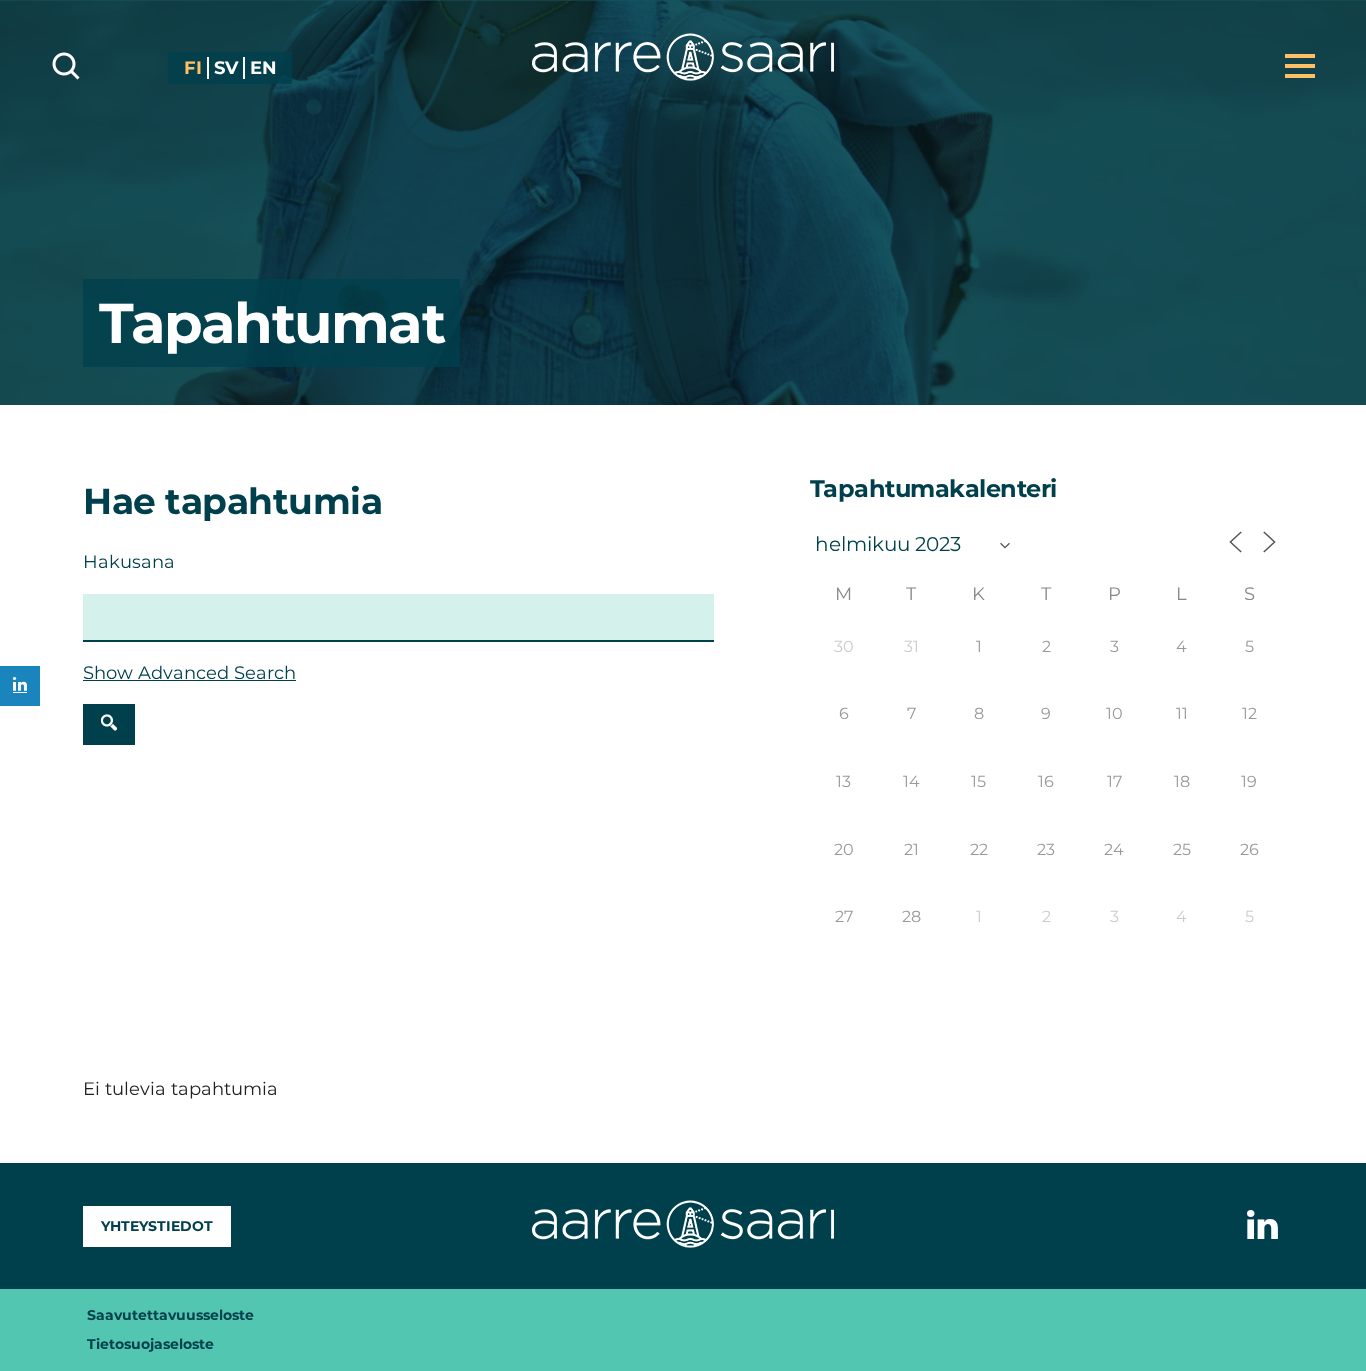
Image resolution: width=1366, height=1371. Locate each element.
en (263, 68)
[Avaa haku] (66, 66)
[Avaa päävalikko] (1300, 66)
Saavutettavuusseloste (170, 1315)
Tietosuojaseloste (150, 1344)
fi (193, 68)
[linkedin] (20, 686)
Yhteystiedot (157, 1226)
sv (226, 68)
